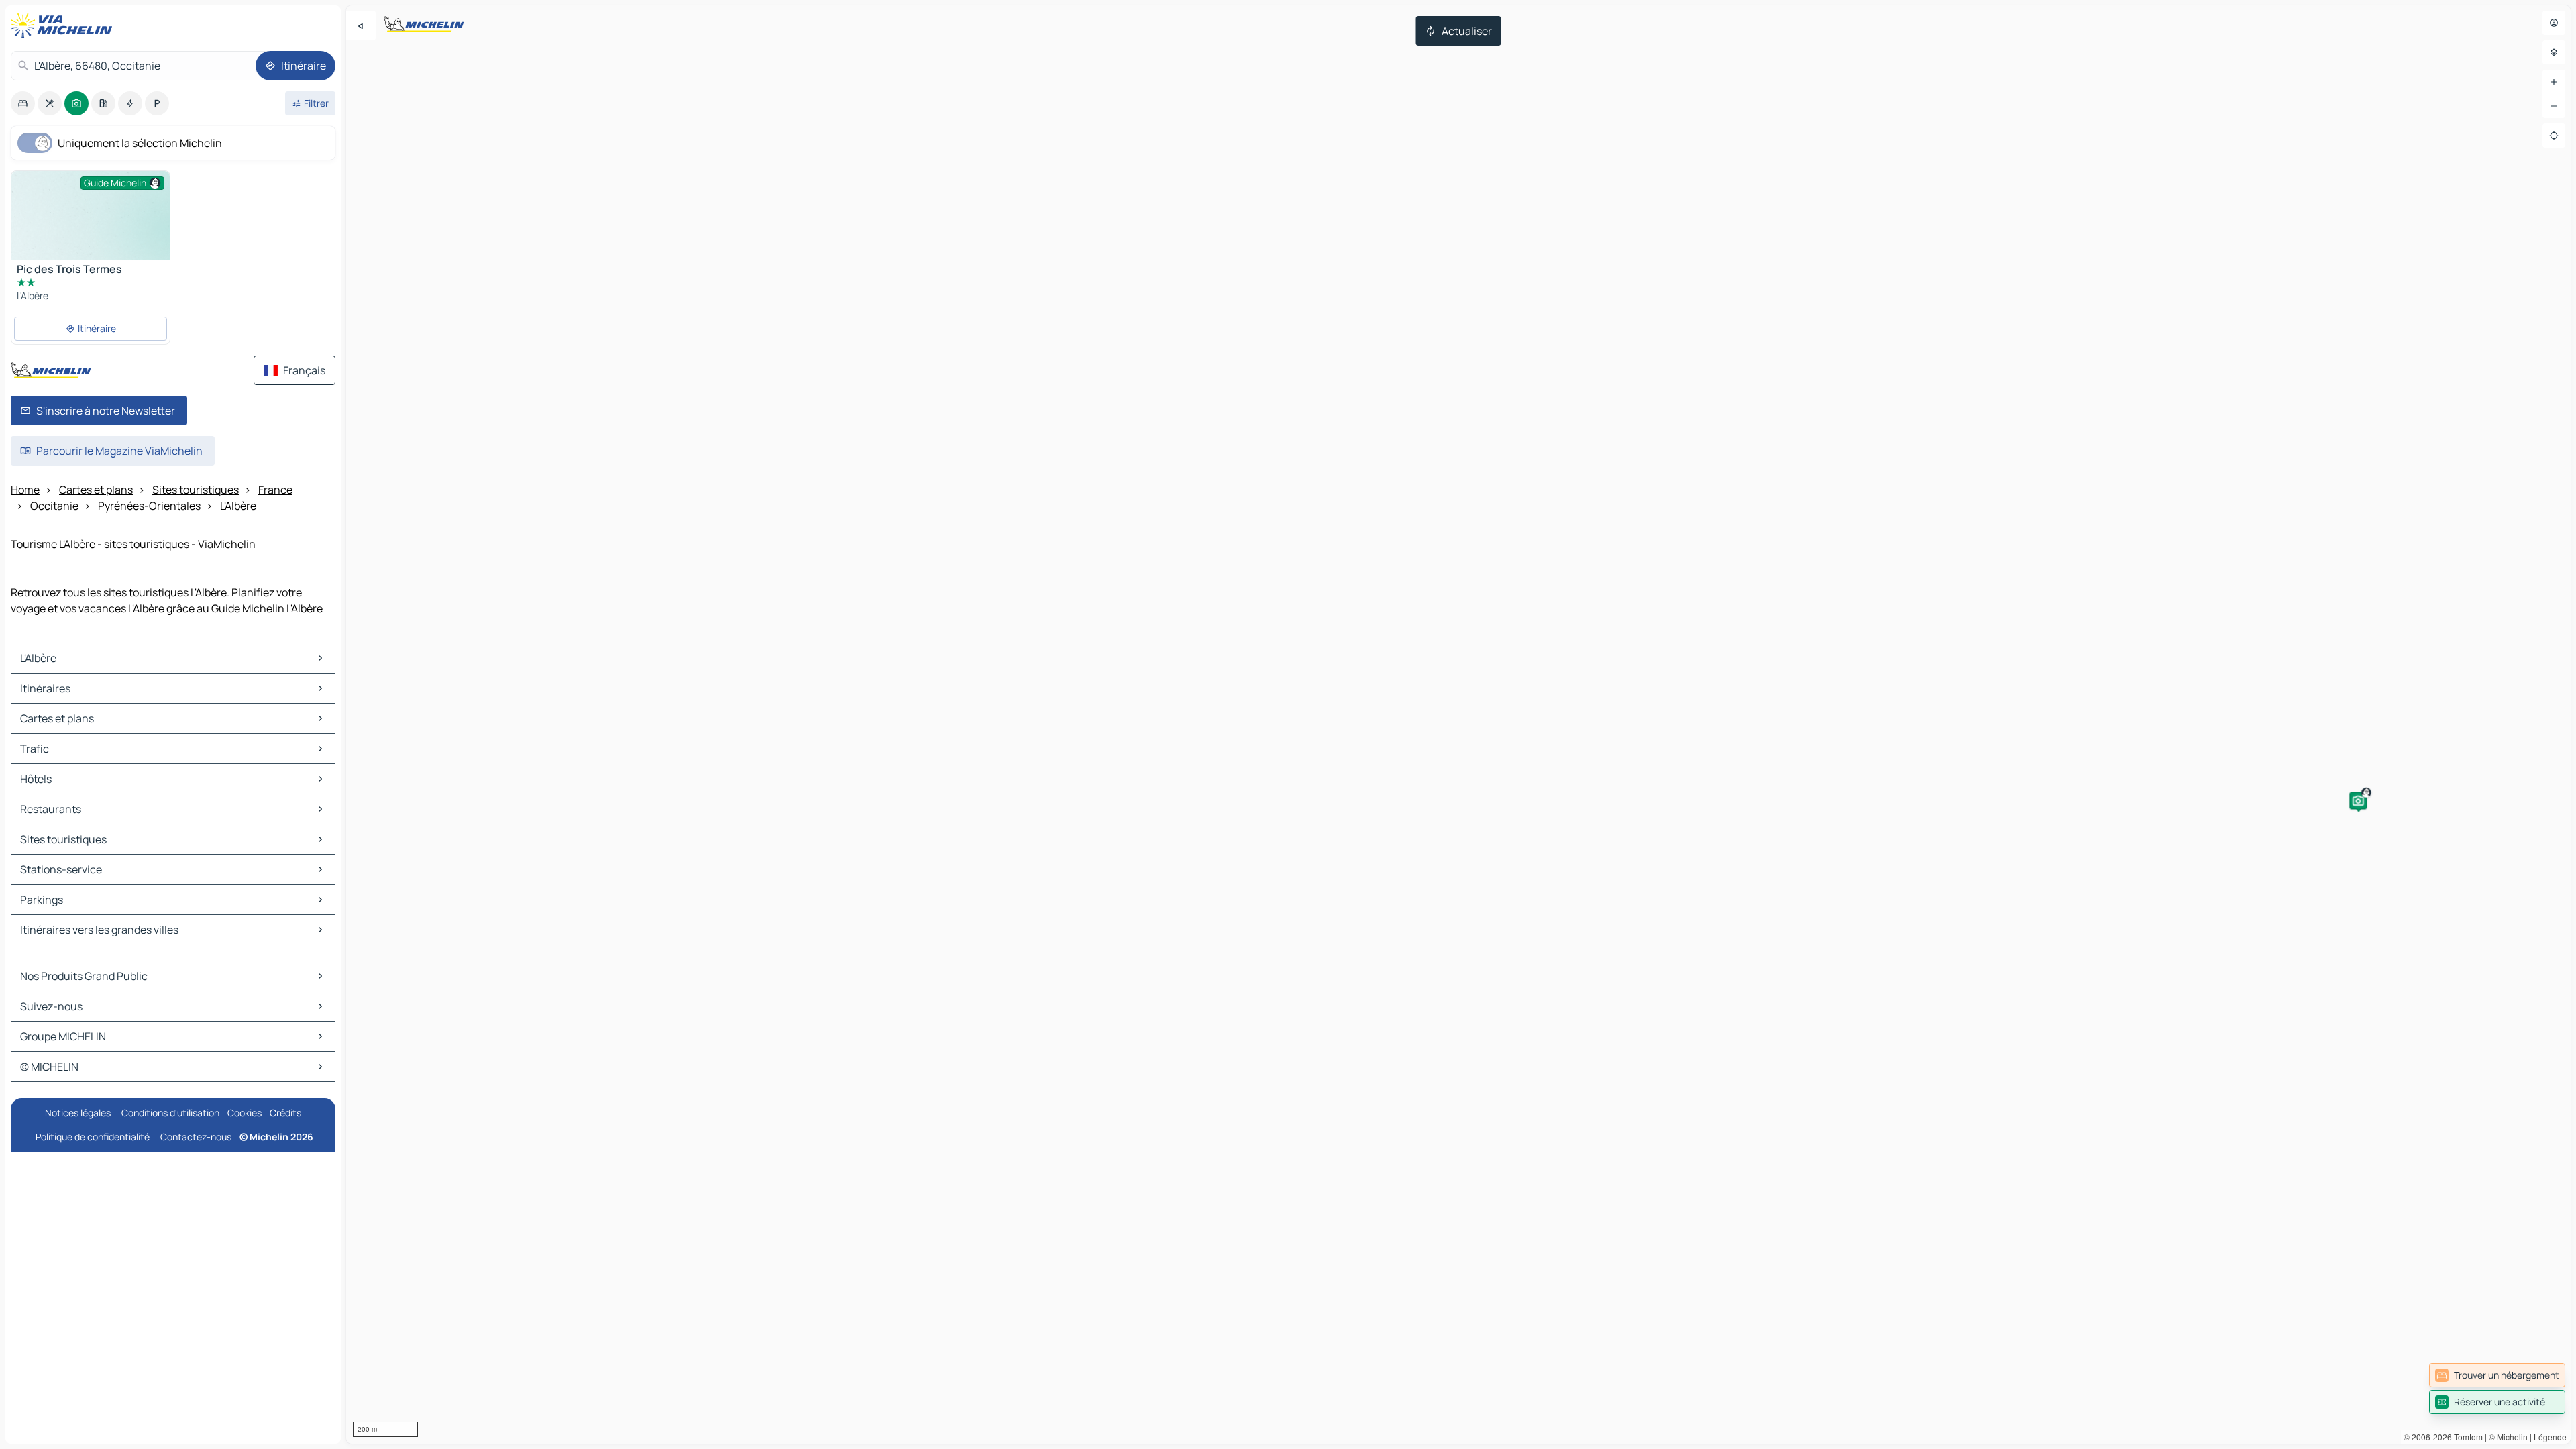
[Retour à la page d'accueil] (64, 25)
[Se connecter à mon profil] (2554, 23)
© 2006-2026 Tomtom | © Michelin (2466, 1437)
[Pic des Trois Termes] (91, 230)
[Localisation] (2554, 136)
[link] (2497, 1375)
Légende (2550, 1437)
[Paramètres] (2554, 52)
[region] (1458, 724)
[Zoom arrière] (2554, 106)
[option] (23, 103)
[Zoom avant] (2554, 82)
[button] (2358, 800)
